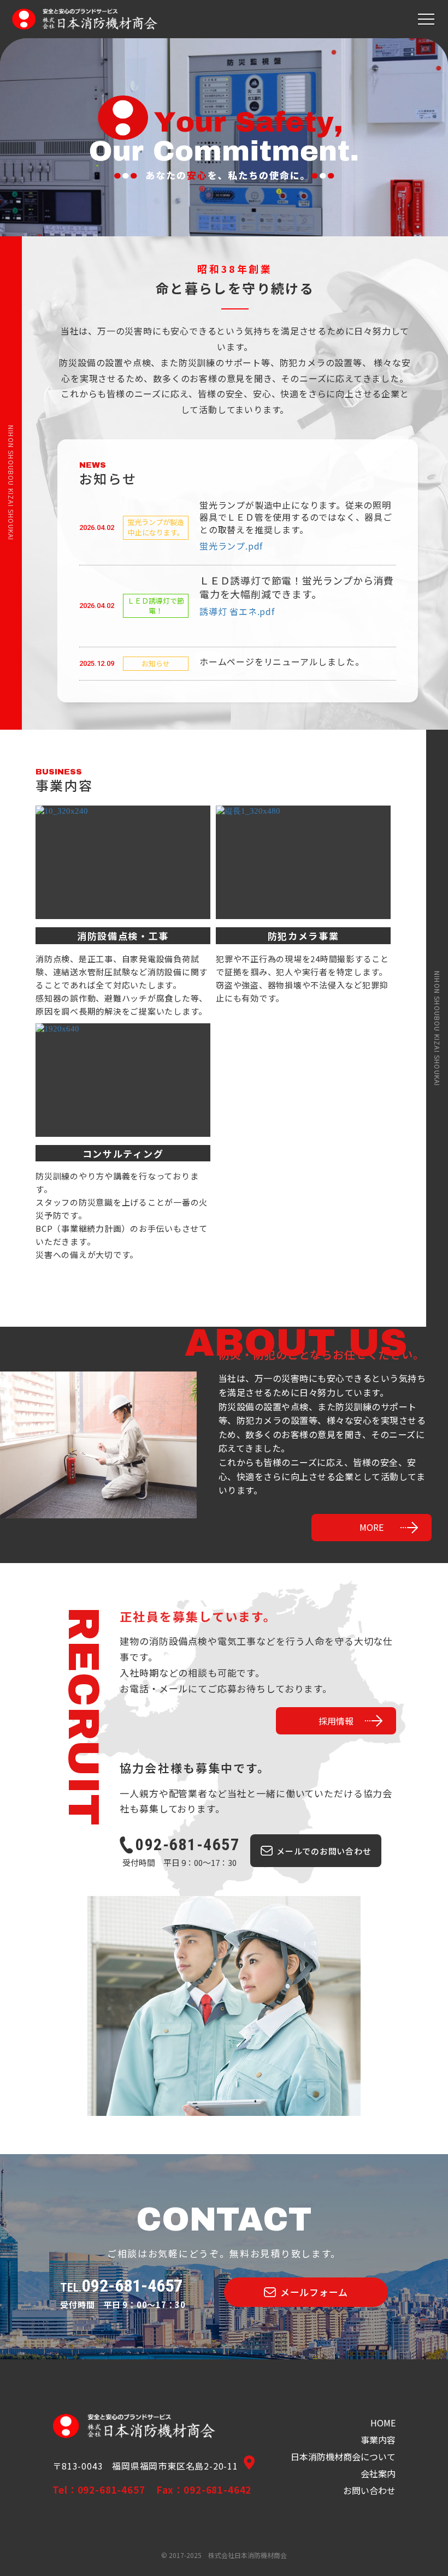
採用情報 (336, 1721)
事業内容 (378, 2440)
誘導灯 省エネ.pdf (237, 611)
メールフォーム (314, 2292)
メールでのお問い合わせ (324, 1851)
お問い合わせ (369, 2491)
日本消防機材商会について (343, 2457)
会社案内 (378, 2474)
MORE (372, 1527)
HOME (383, 2423)
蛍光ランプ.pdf (231, 546)
